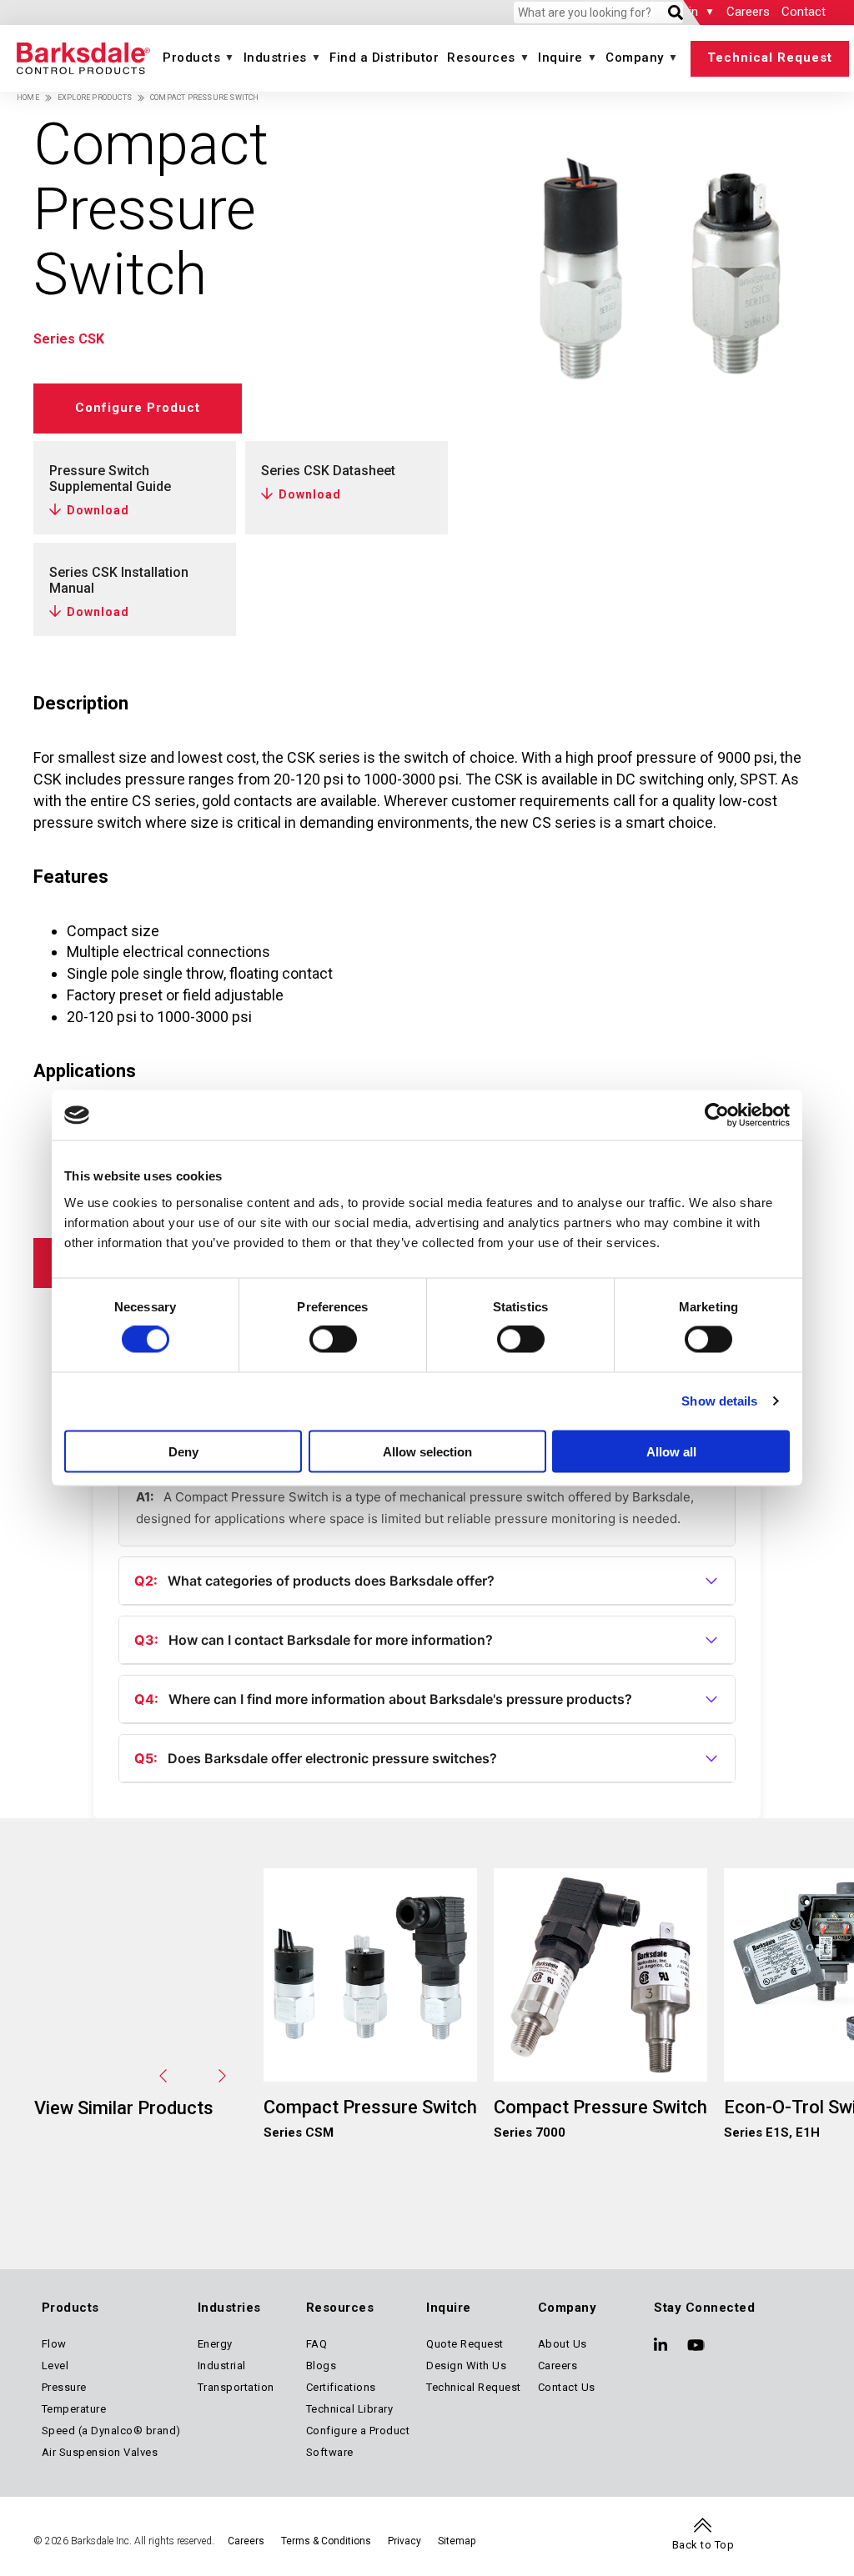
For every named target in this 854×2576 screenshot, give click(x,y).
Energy (215, 2344)
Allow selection (427, 1451)
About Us (563, 2344)
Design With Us (466, 2366)
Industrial (222, 2366)
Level (55, 2366)
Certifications (341, 2387)
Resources (481, 58)
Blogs (322, 2366)
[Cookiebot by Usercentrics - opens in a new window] (717, 1115)
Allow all (671, 1451)
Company (635, 58)
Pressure (64, 2387)
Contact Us (567, 2387)
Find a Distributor (384, 58)
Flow (54, 2344)
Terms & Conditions (326, 2541)
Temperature (74, 2409)
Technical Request (770, 58)
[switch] (333, 1340)
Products (191, 58)
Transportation (236, 2387)
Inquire (560, 58)
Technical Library (350, 2409)
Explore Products (95, 98)
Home (28, 98)
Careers (748, 12)
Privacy (404, 2541)
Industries (275, 58)
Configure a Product (358, 2431)
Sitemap (457, 2541)
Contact (804, 12)
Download (98, 510)
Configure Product (138, 408)
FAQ (317, 2344)
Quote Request (465, 2344)
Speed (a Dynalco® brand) (111, 2431)
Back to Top (703, 2545)
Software (330, 2452)
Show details (719, 1401)
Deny (183, 1451)
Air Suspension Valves (100, 2452)
